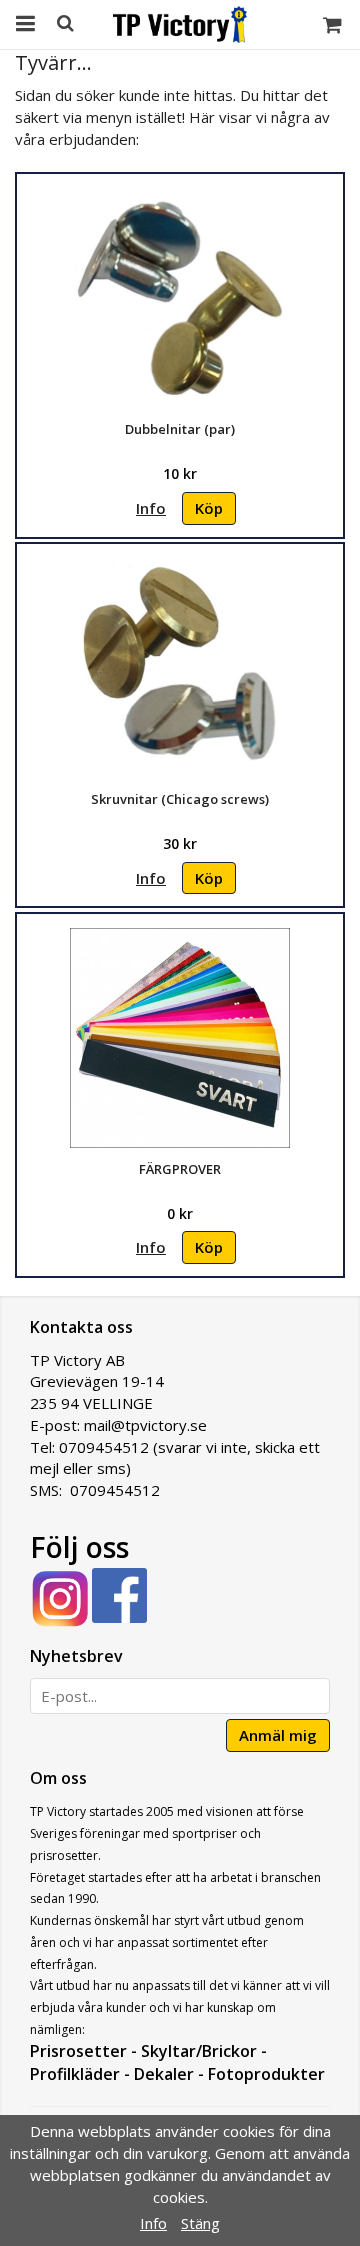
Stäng (200, 2223)
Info (151, 508)
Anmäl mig (278, 1735)
